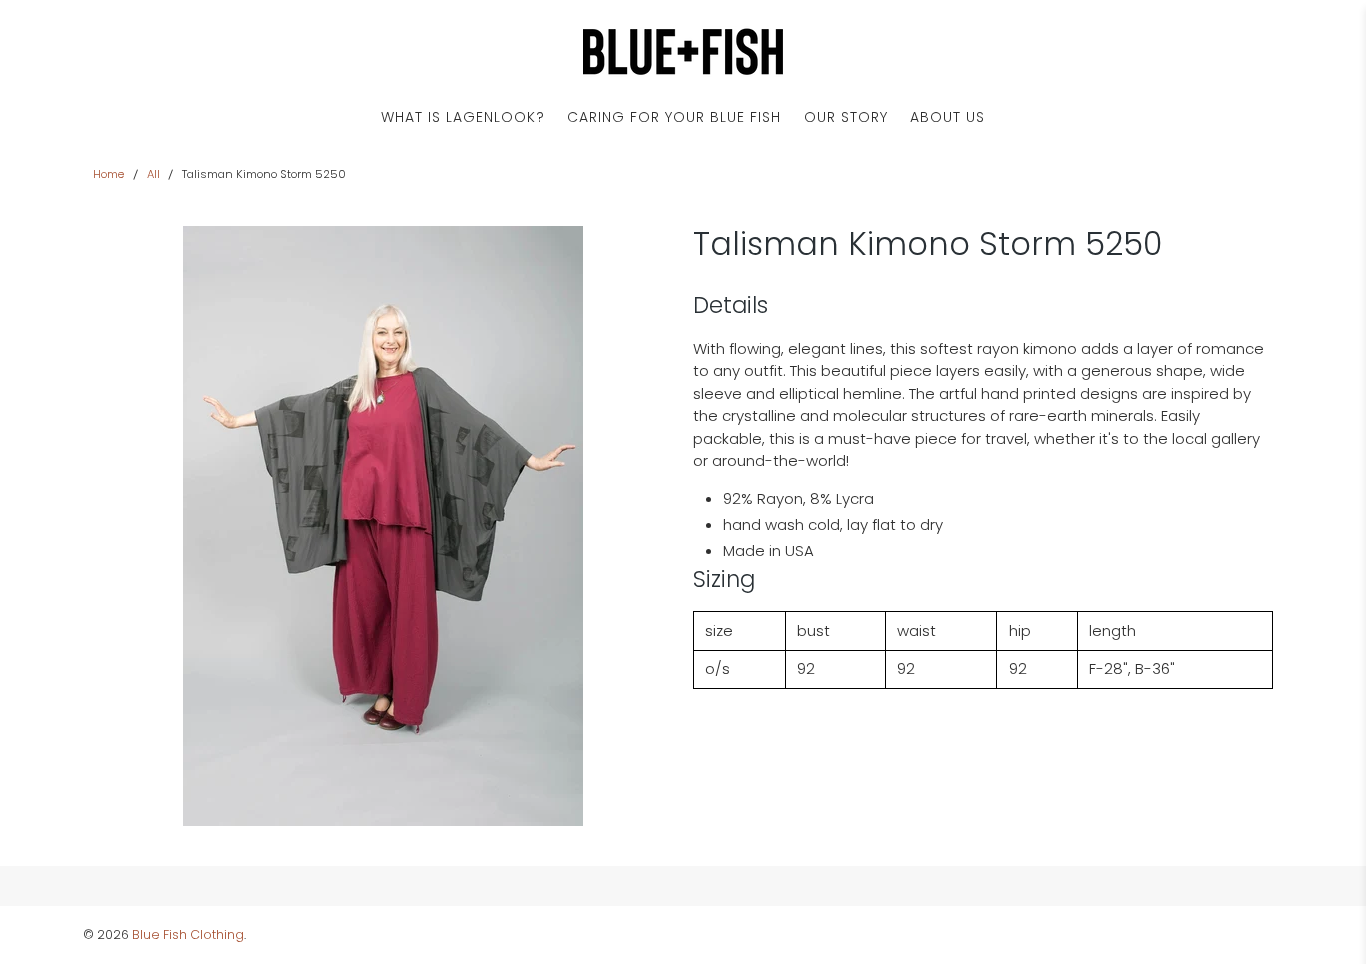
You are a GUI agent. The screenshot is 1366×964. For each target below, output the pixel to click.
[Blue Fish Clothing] (683, 51)
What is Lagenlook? (463, 117)
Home (108, 174)
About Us (947, 117)
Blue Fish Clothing (188, 934)
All (153, 174)
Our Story (846, 117)
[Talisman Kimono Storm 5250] (383, 526)
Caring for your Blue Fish (674, 117)
